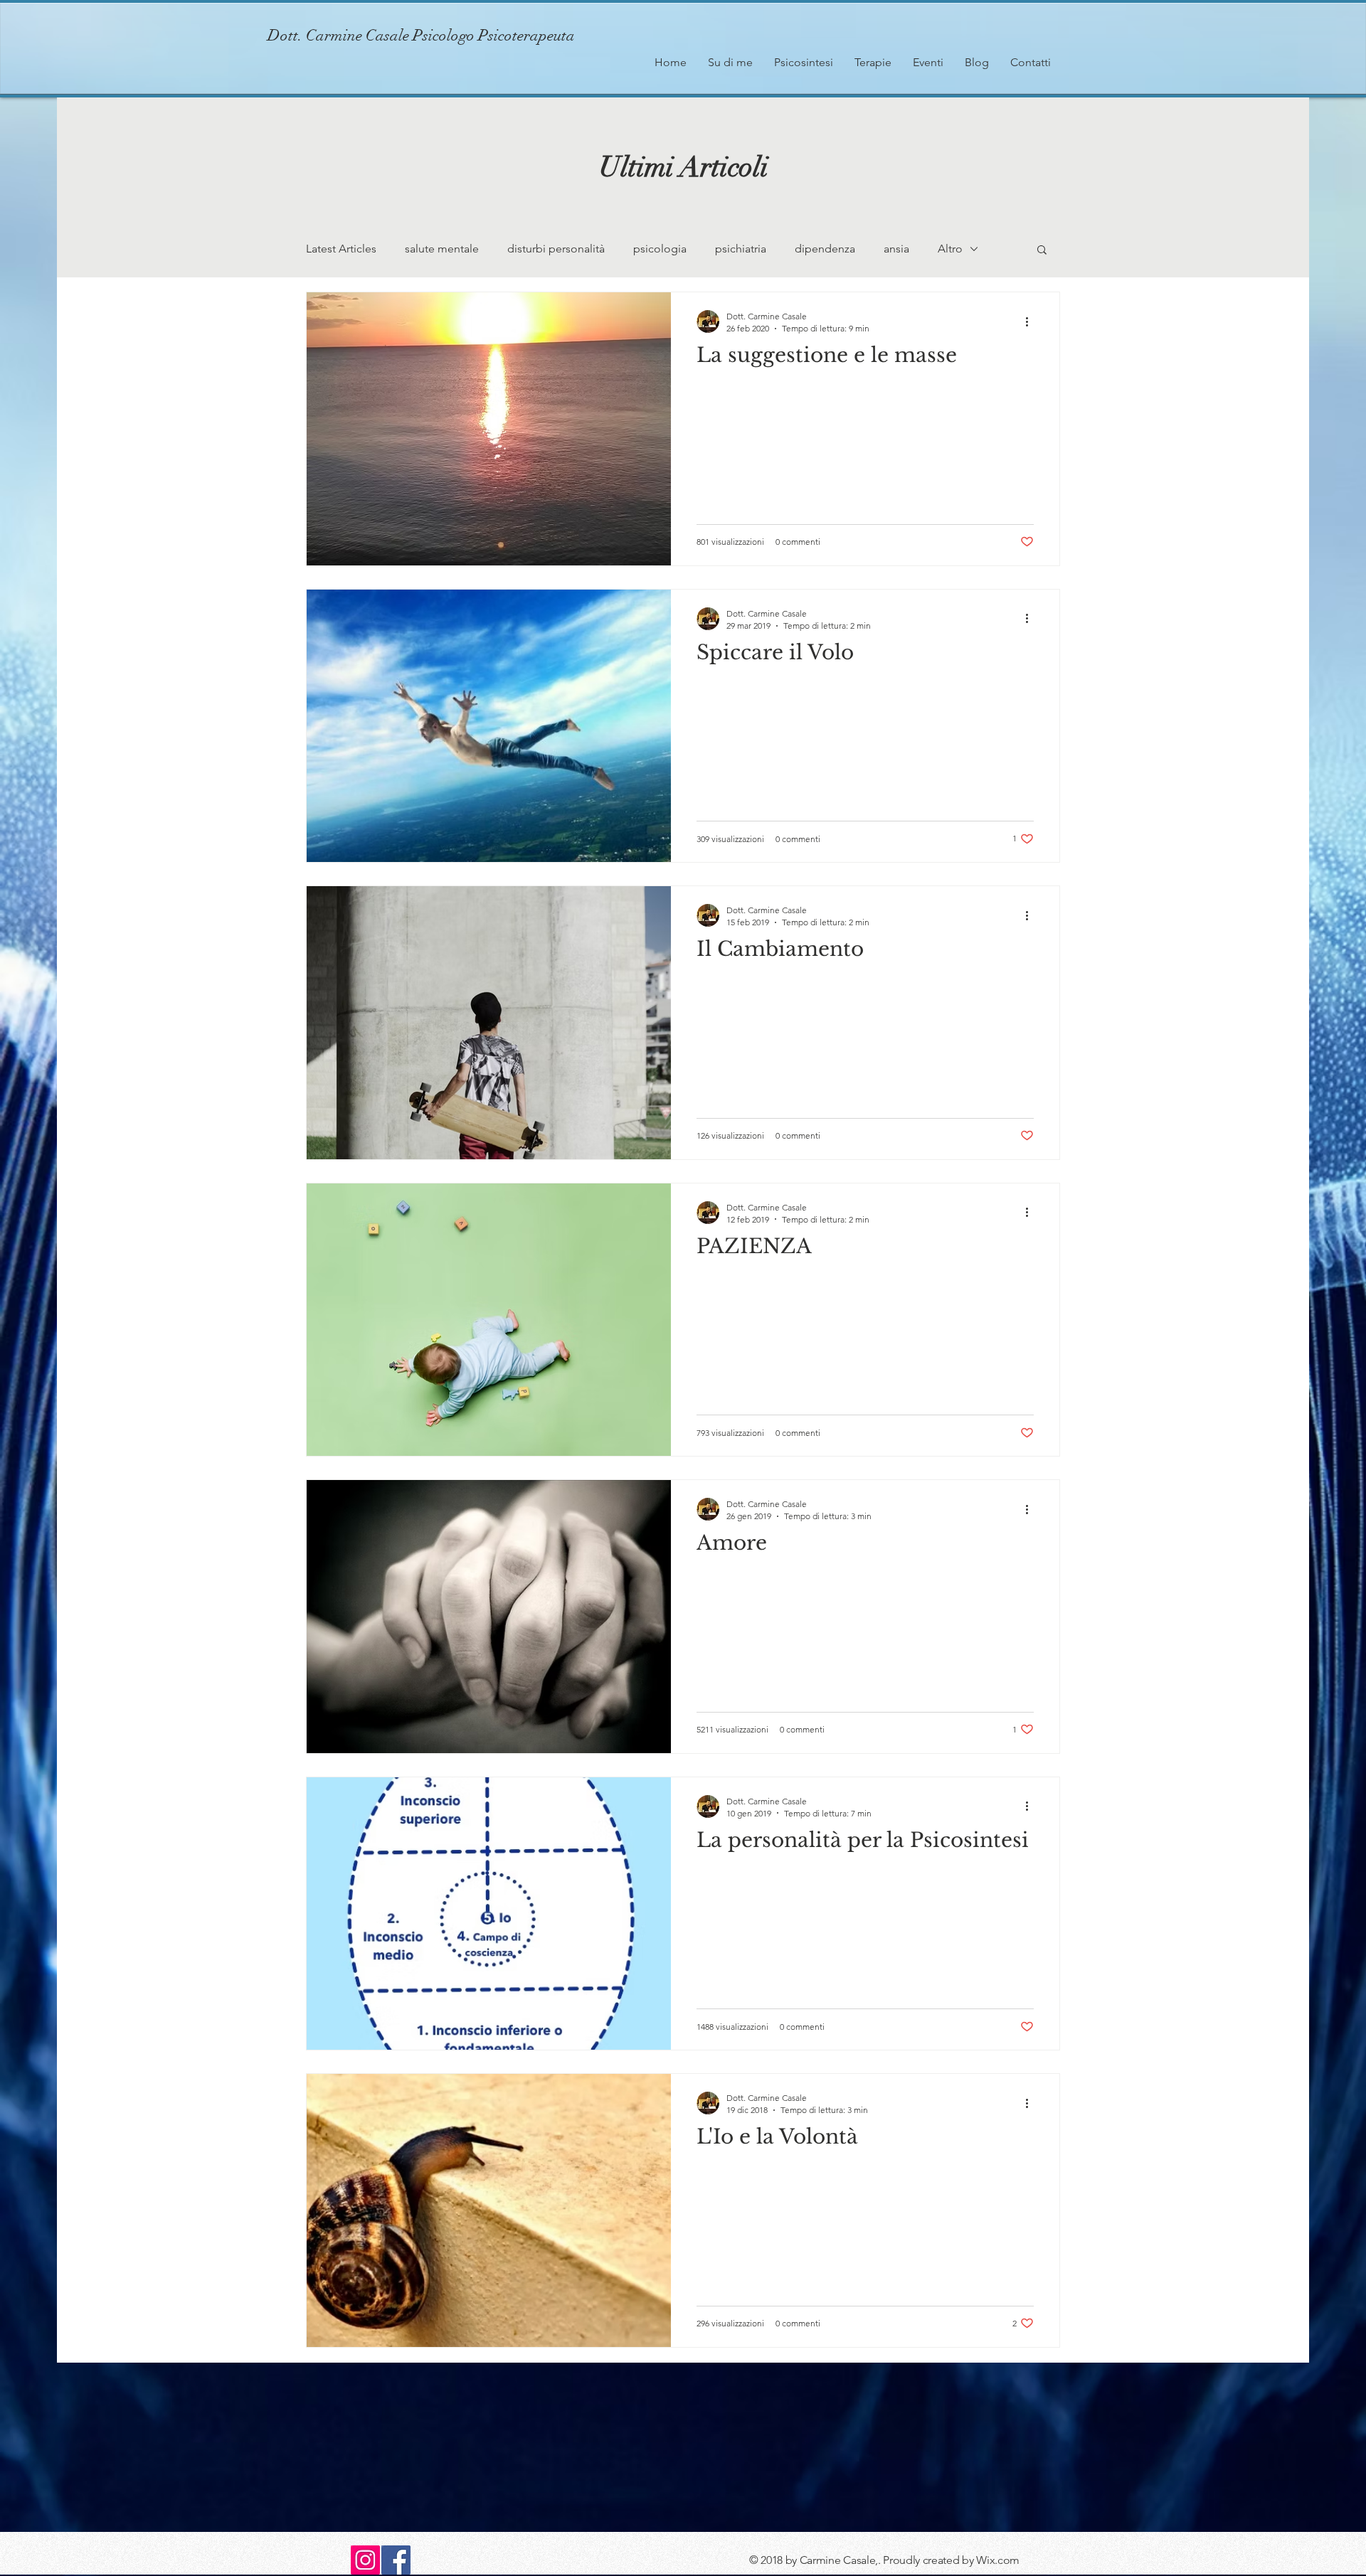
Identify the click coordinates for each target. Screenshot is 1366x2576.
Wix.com (998, 2560)
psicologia (660, 249)
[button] (1042, 251)
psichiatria (741, 249)
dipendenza (825, 249)
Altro (950, 249)
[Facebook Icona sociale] (396, 2560)
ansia (896, 249)
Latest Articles (341, 249)
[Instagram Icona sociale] (365, 2560)
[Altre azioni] (1032, 321)
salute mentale (442, 249)
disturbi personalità (556, 249)
